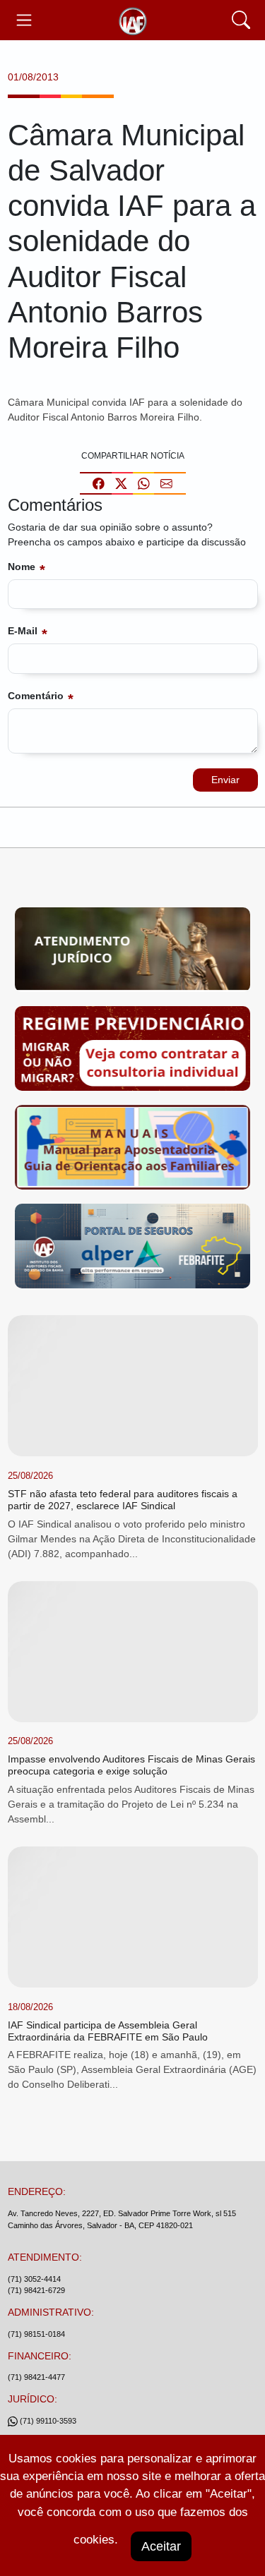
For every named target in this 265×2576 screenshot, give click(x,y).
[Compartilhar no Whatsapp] (144, 483)
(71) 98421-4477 (36, 2377)
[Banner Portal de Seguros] (132, 1249)
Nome (22, 567)
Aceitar (161, 2546)
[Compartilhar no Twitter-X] (121, 483)
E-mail (23, 631)
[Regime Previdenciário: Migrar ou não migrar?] (132, 1051)
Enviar (225, 780)
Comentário (36, 696)
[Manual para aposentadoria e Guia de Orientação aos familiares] (132, 1150)
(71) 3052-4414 (34, 2279)
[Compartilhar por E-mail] (166, 483)
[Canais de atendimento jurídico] (132, 953)
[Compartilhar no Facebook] (99, 483)
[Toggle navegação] (24, 20)
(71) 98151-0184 (36, 2334)
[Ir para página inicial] (133, 20)
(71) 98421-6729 (36, 2290)
